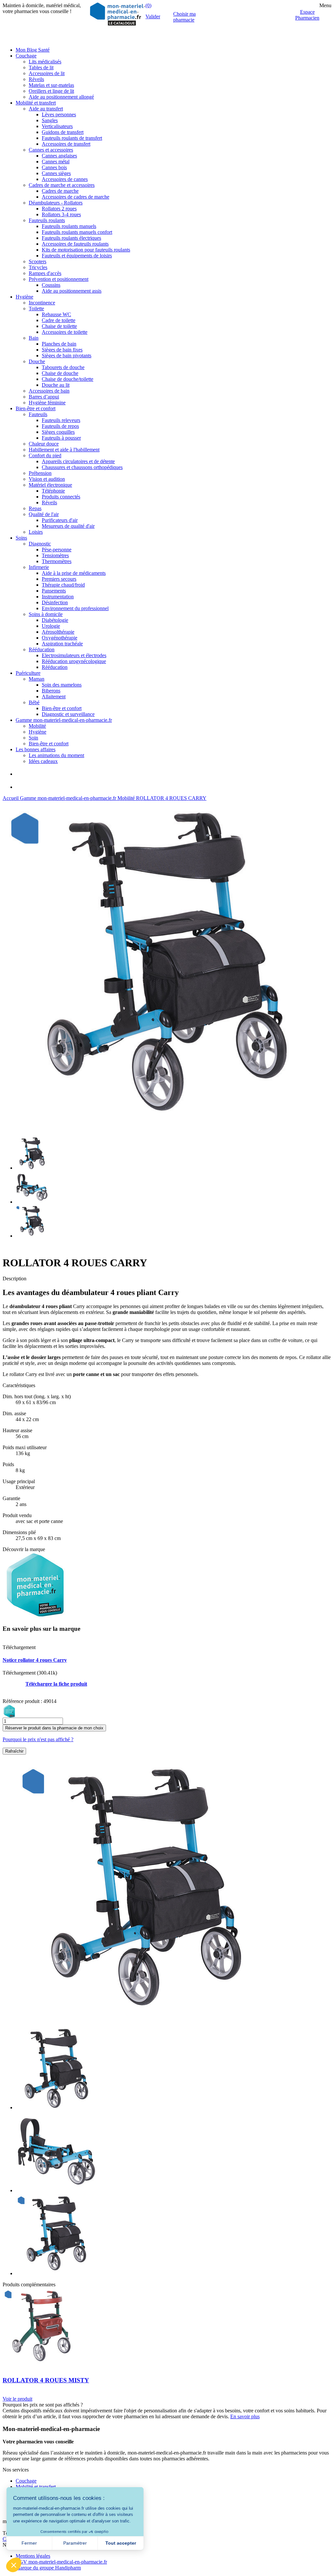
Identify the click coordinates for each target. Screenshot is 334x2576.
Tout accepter (121, 2543)
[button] (14, 2565)
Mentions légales (33, 2556)
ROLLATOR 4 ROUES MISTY (46, 2380)
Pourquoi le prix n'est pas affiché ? (38, 1739)
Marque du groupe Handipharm (48, 2568)
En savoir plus (245, 2416)
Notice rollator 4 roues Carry (35, 1660)
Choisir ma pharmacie (184, 17)
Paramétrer (75, 2543)
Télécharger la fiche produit (56, 1684)
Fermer (29, 2543)
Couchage (26, 2481)
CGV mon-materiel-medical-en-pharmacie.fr (61, 2562)
